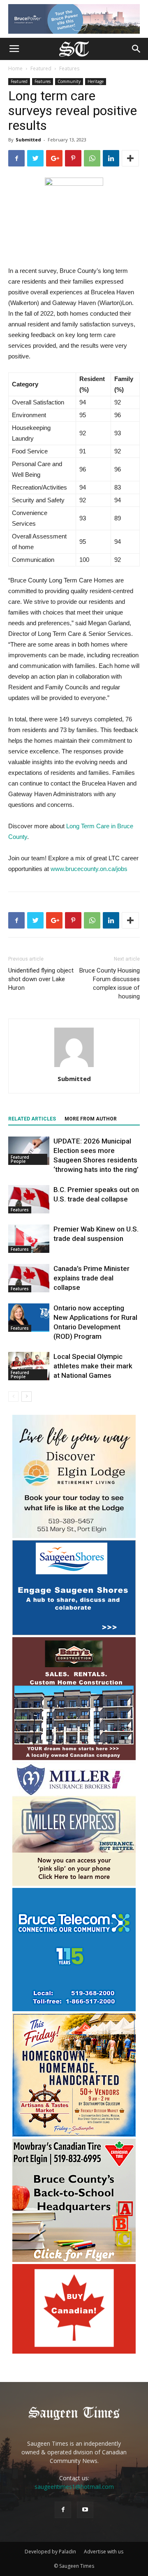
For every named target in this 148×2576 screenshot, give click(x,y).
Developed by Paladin (50, 2552)
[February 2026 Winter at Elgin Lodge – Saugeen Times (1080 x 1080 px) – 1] (74, 1536)
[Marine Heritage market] (74, 2134)
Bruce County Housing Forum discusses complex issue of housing (110, 983)
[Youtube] (85, 2510)
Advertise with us (104, 2552)
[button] (136, 49)
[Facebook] (63, 2510)
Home (15, 68)
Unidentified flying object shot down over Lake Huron (41, 979)
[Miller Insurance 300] (74, 1884)
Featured (41, 68)
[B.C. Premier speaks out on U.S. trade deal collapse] (29, 1199)
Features (69, 68)
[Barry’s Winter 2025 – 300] (74, 1758)
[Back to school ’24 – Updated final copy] (74, 2260)
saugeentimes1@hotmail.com (74, 2487)
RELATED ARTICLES (32, 1119)
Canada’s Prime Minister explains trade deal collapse (91, 1278)
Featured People (20, 1159)
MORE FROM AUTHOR (91, 1119)
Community (69, 81)
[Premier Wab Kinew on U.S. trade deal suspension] (29, 1239)
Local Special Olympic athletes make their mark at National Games (93, 1366)
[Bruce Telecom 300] (74, 2009)
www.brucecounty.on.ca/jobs (89, 869)
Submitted (28, 140)
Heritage (96, 81)
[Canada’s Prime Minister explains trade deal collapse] (29, 1278)
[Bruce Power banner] (74, 19)
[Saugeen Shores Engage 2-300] (74, 1633)
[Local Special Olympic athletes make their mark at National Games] (29, 1366)
